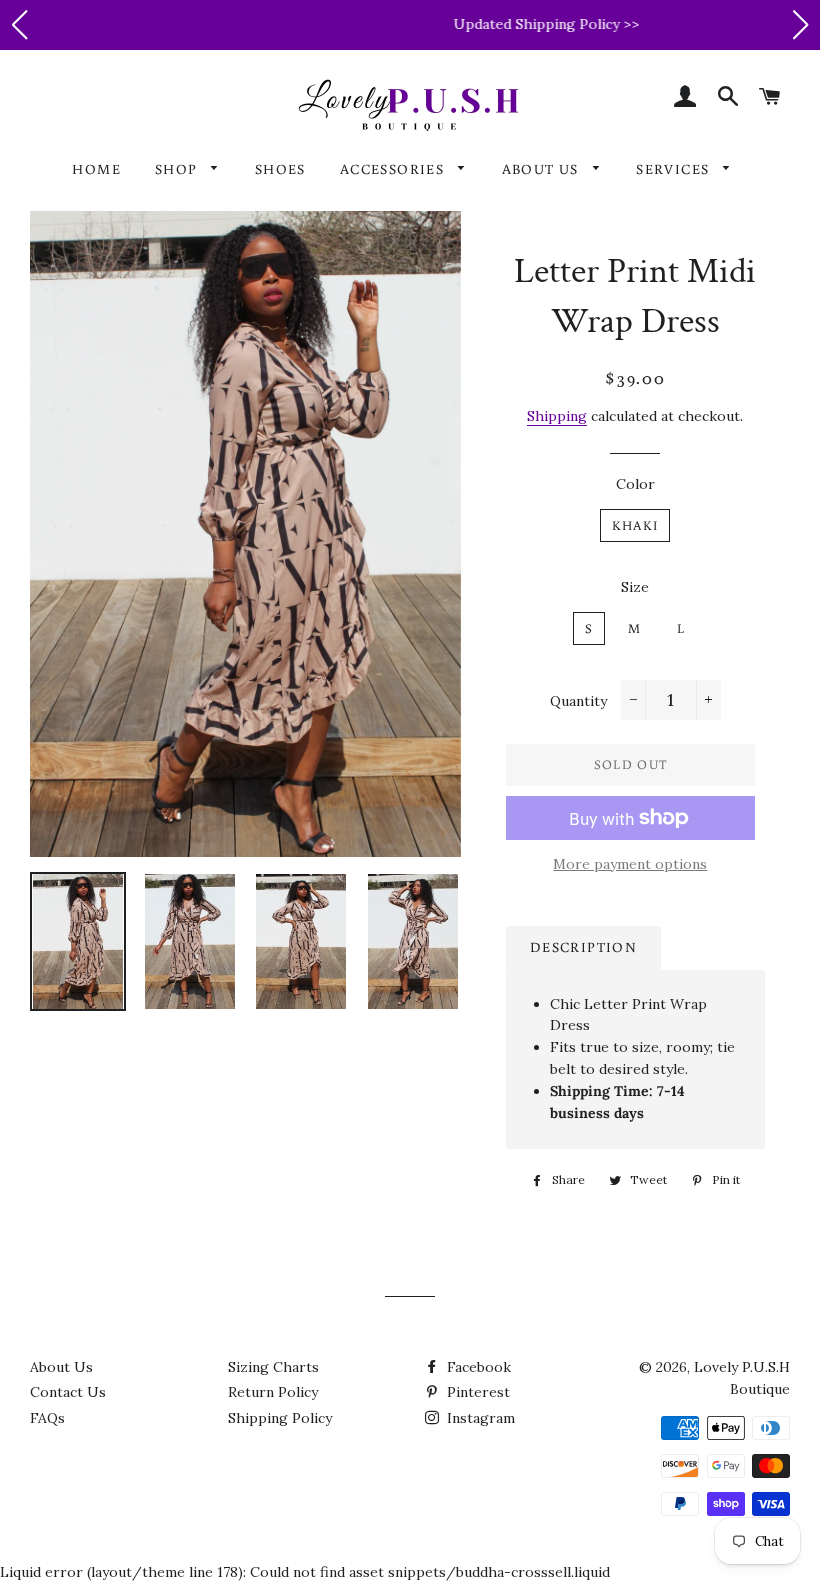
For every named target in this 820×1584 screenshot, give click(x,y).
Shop (178, 169)
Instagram (479, 1418)
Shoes (280, 169)
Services (675, 169)
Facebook (477, 1367)
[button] (19, 25)
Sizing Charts (273, 1367)
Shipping (557, 416)
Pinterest (476, 1392)
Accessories (394, 169)
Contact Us (68, 1392)
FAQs (47, 1418)
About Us (543, 169)
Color (635, 484)
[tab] (583, 948)
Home (96, 169)
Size (635, 587)
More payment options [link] (630, 864)
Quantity (578, 701)
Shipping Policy (280, 1418)
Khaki (635, 525)
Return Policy (273, 1392)
